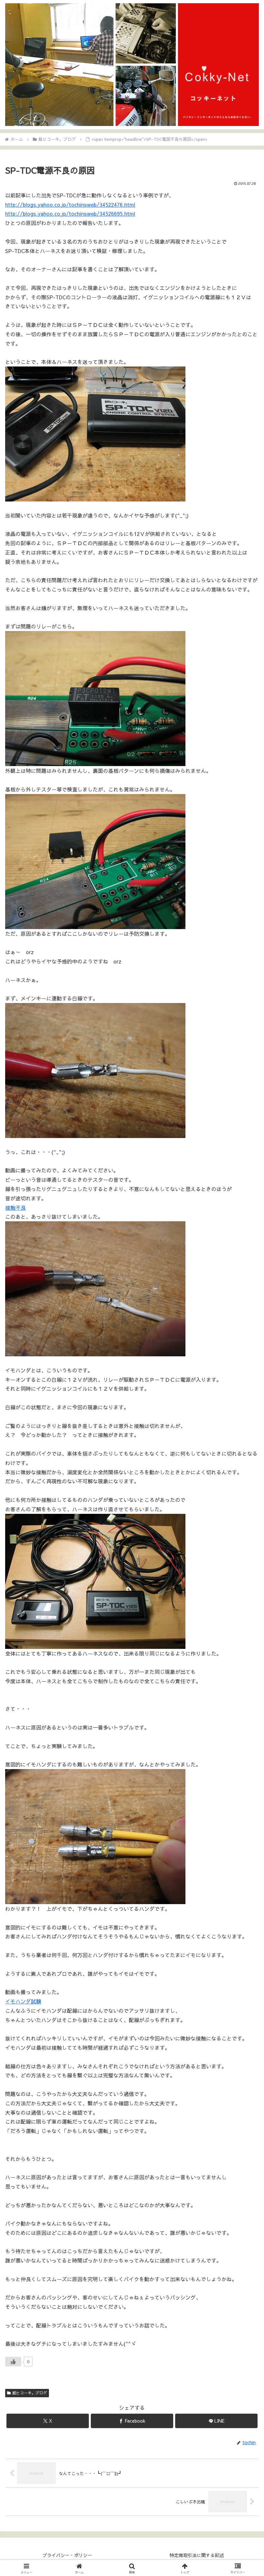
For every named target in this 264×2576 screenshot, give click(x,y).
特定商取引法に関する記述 (197, 2555)
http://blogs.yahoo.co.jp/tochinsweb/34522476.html (70, 204)
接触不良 (15, 1207)
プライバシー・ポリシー (67, 2555)
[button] (244, 1501)
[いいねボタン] (13, 2362)
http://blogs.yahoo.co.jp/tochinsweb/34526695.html (70, 213)
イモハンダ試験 (23, 2001)
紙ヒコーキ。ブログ (30, 2393)
